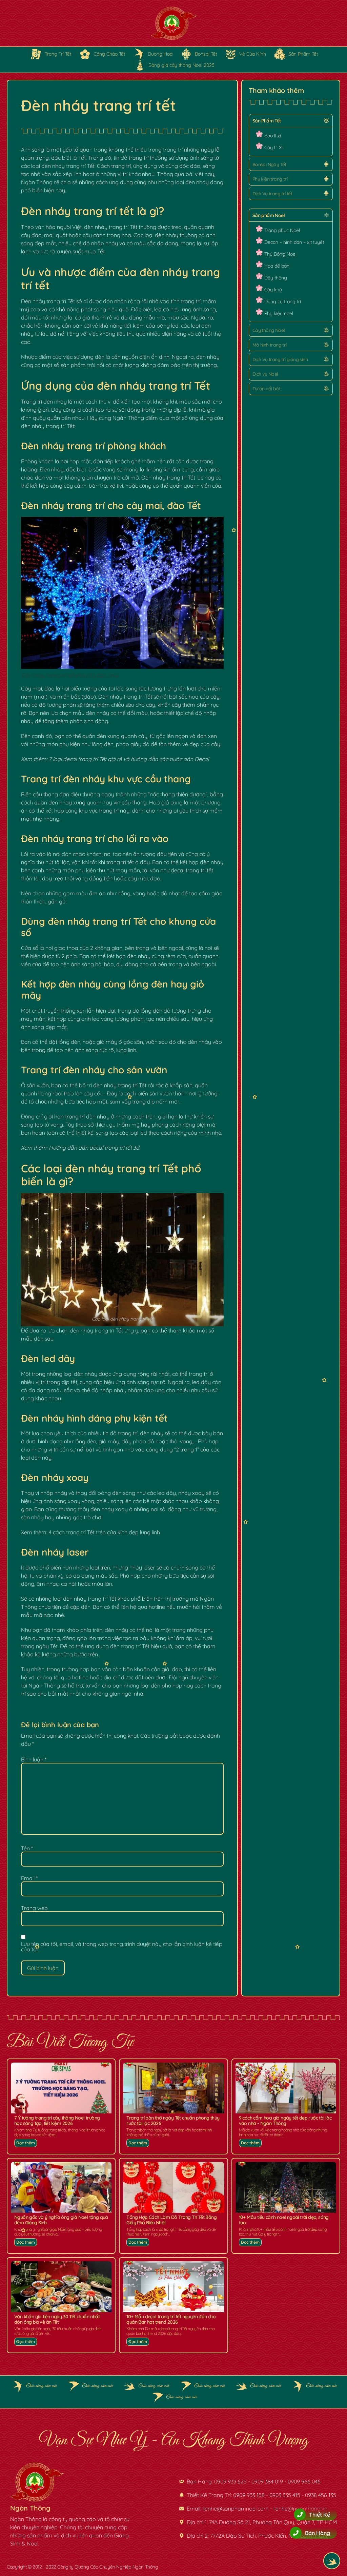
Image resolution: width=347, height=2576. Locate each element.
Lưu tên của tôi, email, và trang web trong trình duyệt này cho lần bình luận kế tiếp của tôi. (122, 1947)
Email (29, 1878)
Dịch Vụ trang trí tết (272, 194)
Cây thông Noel (269, 330)
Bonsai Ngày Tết (269, 164)
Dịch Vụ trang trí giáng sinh (280, 359)
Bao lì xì (273, 136)
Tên (27, 1848)
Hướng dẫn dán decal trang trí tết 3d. (95, 1148)
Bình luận (34, 1759)
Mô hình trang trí (270, 345)
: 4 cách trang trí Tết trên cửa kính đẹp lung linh (103, 1532)
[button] (291, 121)
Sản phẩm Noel (269, 215)
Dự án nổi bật (266, 389)
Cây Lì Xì (273, 148)
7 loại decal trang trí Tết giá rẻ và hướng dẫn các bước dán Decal (129, 759)
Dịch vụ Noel (265, 374)
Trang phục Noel (282, 230)
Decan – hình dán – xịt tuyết (294, 242)
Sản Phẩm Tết (267, 121)
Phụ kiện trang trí (270, 179)
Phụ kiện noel (279, 313)
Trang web (34, 1908)
